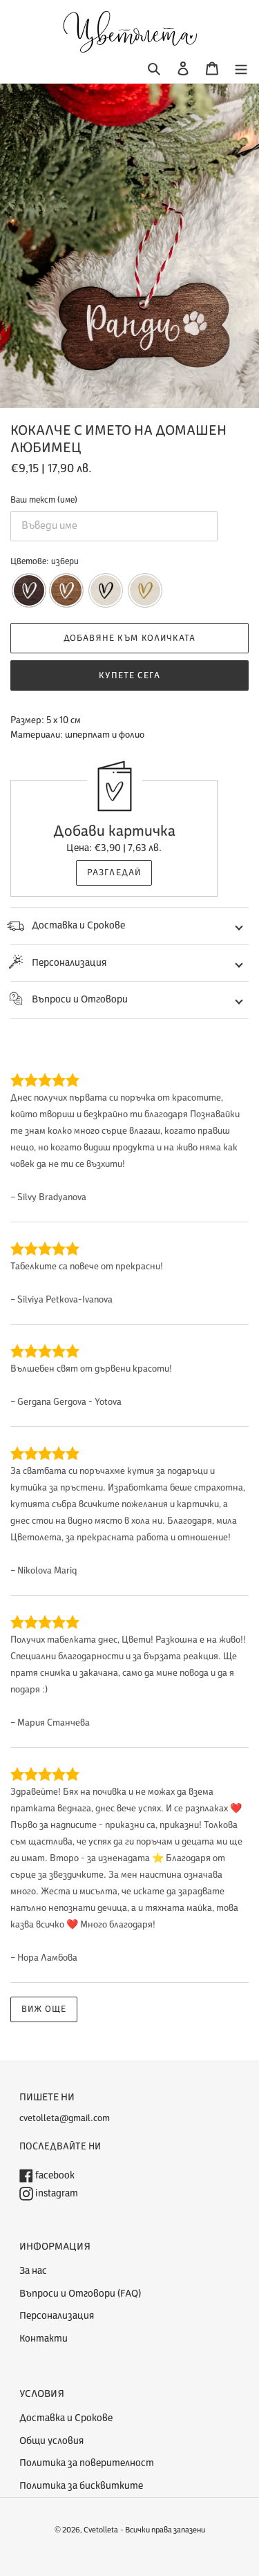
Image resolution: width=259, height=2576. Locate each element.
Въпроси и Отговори (80, 999)
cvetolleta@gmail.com (65, 2118)
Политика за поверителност (87, 2463)
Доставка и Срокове (78, 925)
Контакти (44, 2339)
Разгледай (114, 872)
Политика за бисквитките (81, 2486)
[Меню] (241, 69)
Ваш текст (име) (44, 500)
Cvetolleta (101, 2530)
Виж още (44, 2009)
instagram (56, 2193)
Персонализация (69, 963)
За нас (33, 2271)
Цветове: (45, 561)
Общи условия (51, 2441)
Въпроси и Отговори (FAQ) (80, 2294)
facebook (54, 2175)
